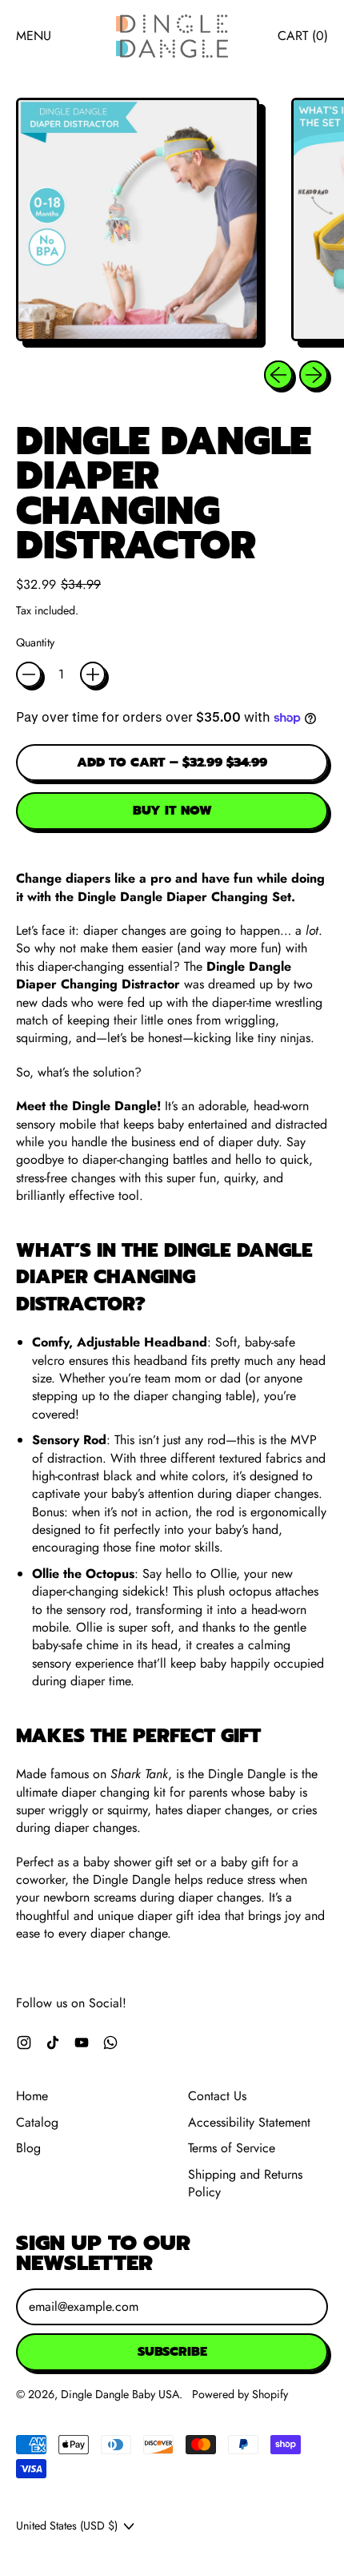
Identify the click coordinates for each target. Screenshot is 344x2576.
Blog (28, 2148)
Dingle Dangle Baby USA (120, 2394)
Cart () (302, 40)
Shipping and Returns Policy (245, 2183)
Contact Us (217, 2096)
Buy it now (172, 811)
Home (32, 2096)
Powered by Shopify (240, 2394)
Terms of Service (232, 2148)
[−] (29, 674)
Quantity (35, 643)
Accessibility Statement (249, 2122)
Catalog (37, 2122)
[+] (93, 674)
